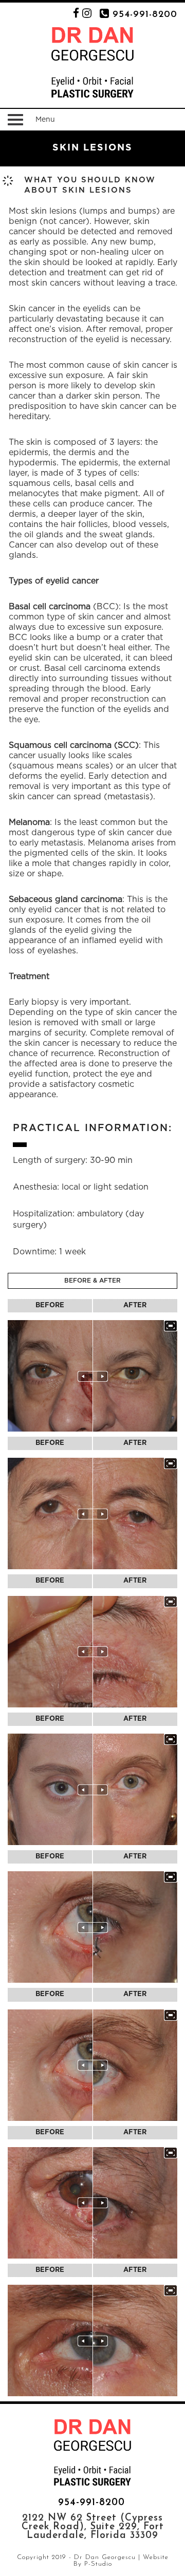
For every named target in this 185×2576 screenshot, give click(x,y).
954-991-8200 (145, 15)
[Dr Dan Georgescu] (92, 62)
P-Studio (98, 2564)
